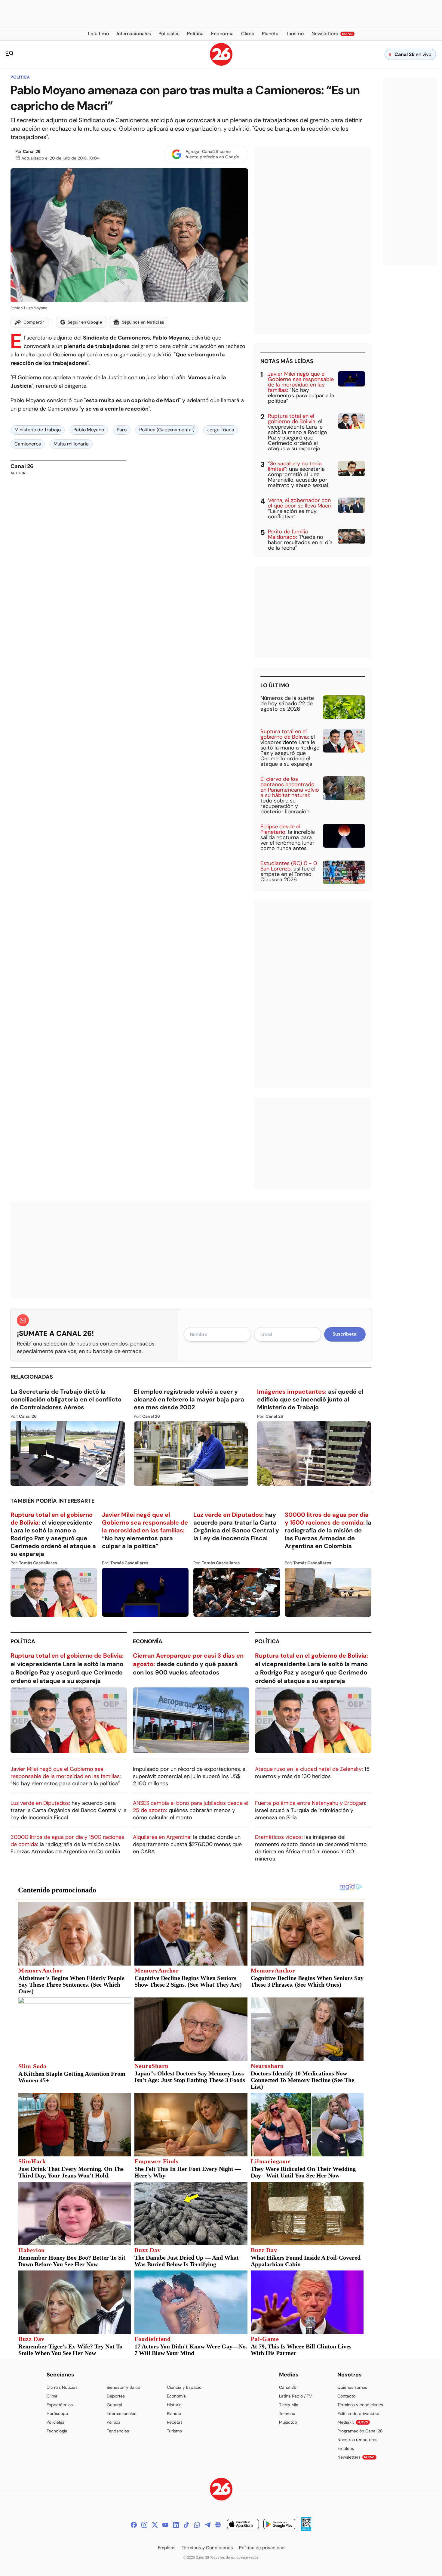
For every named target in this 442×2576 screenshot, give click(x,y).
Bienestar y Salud (124, 2387)
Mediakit (353, 2422)
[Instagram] (144, 2525)
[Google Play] (279, 2525)
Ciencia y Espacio (184, 2387)
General (114, 2405)
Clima (52, 2396)
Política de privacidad (358, 2413)
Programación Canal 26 (360, 2431)
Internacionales (121, 2413)
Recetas (175, 2422)
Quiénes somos (352, 2387)
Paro (122, 430)
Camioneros (28, 444)
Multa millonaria (71, 444)
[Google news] (218, 2525)
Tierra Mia (289, 2405)
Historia (174, 2405)
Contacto (346, 2396)
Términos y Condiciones (207, 2548)
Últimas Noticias (62, 2387)
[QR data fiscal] (306, 2529)
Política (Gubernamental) (167, 430)
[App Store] (243, 2525)
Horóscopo (57, 2413)
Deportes (116, 2396)
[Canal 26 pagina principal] (221, 64)
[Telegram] (207, 2525)
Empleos (346, 2448)
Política (20, 77)
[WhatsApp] (197, 2525)
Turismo (174, 2431)
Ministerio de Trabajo (38, 430)
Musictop (288, 2422)
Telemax (287, 2413)
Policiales (55, 2422)
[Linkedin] (176, 2525)
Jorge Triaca (221, 430)
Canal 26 (32, 151)
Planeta (174, 2413)
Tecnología (57, 2431)
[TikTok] (186, 2525)
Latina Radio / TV (295, 2396)
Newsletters (356, 2457)
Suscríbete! (345, 1334)
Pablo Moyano (89, 430)
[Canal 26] (221, 2490)
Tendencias (118, 2431)
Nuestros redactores (357, 2440)
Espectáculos (60, 2405)
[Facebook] (134, 2525)
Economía (148, 1641)
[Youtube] (165, 2525)
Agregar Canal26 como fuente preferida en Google (212, 154)
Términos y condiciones (360, 2405)
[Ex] (155, 2525)
